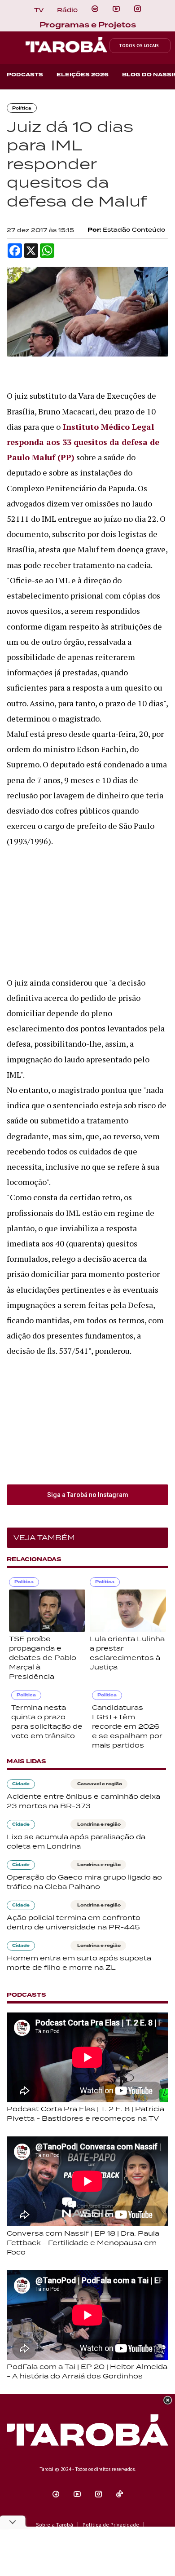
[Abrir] (116, 9)
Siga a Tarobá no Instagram (88, 1495)
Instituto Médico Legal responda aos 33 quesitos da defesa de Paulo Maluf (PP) (83, 442)
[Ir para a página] (95, 9)
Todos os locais (139, 46)
